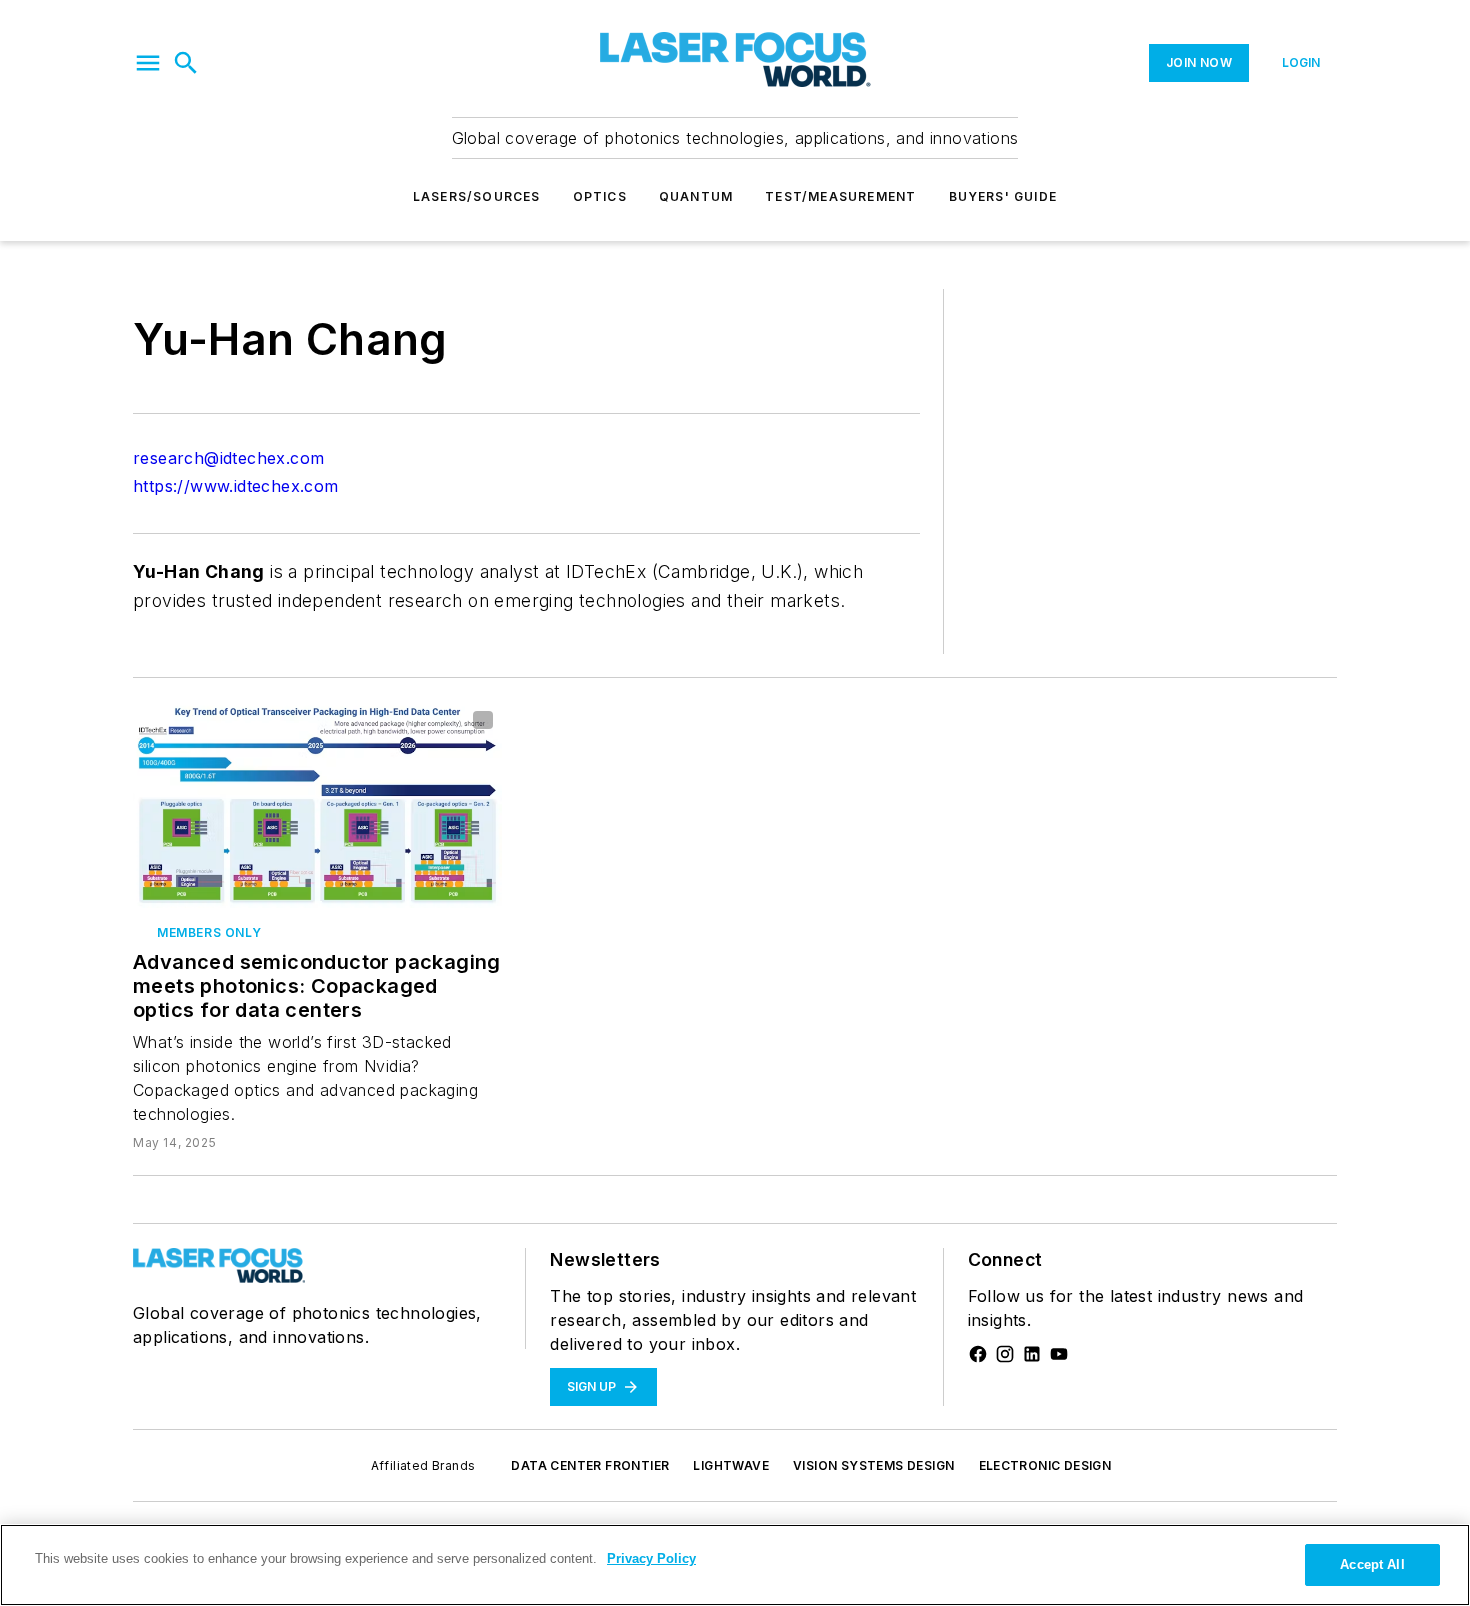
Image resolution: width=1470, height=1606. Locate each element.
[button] (148, 63)
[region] (735, 1565)
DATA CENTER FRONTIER (590, 1465)
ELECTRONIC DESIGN (1045, 1465)
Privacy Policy (651, 1558)
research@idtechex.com (228, 458)
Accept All (1372, 1564)
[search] (186, 63)
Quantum (696, 196)
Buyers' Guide (1003, 196)
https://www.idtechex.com (236, 486)
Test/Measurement (840, 196)
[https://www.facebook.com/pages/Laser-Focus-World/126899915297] (978, 1354)
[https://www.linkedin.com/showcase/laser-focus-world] (1032, 1354)
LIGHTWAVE (731, 1465)
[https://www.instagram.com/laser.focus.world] (1005, 1354)
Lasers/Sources (477, 196)
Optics (600, 196)
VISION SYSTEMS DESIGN (873, 1465)
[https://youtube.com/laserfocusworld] (1059, 1354)
